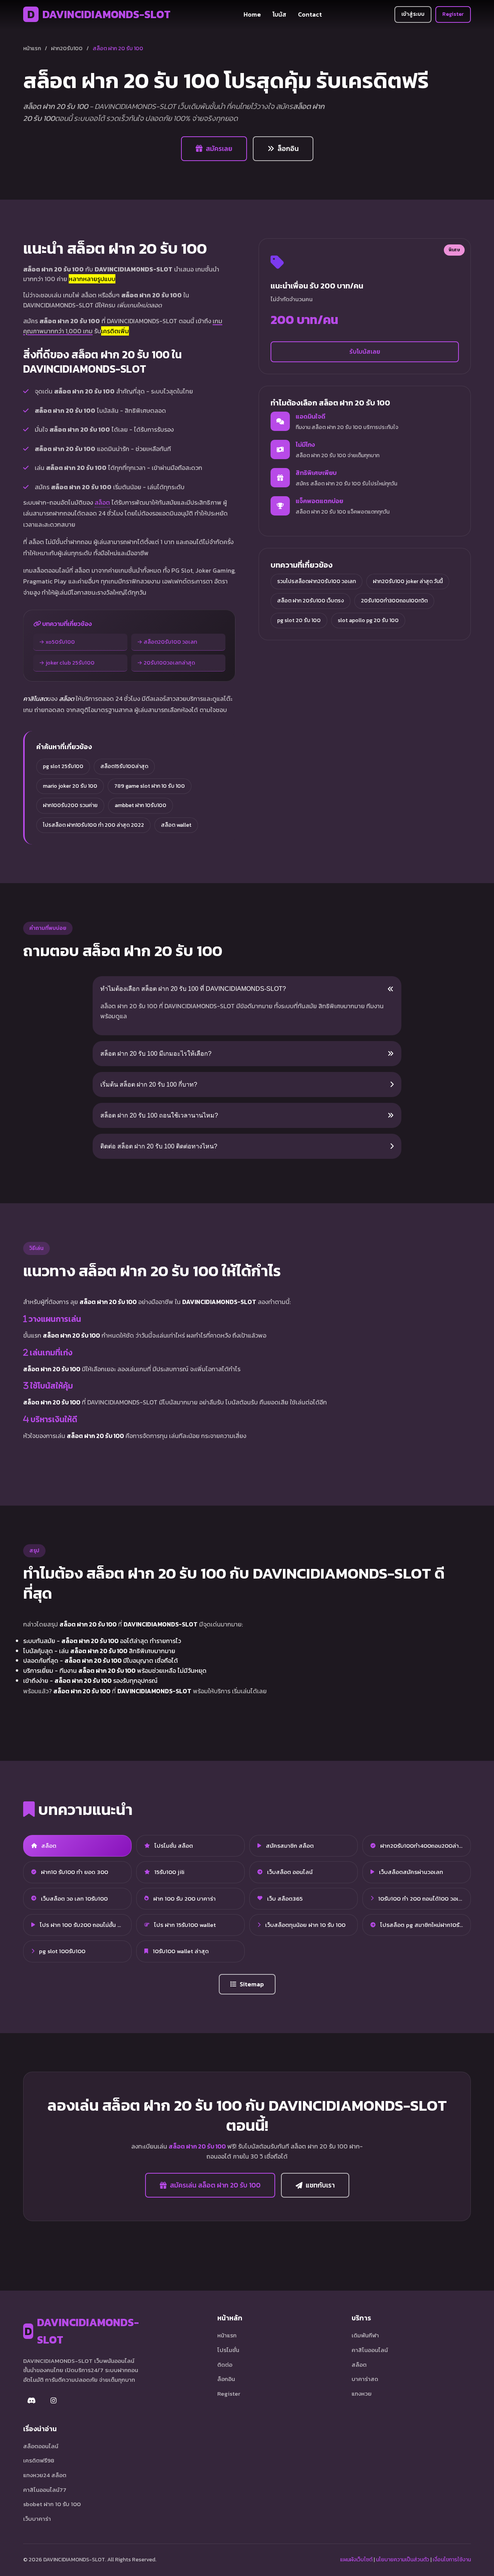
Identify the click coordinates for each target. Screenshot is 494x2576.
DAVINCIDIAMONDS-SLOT (99, 14)
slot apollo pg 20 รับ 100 (368, 620)
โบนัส (279, 14)
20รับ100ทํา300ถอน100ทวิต (394, 601)
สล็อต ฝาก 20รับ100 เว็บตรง (310, 601)
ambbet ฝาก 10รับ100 (140, 805)
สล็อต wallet (176, 825)
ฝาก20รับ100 (67, 48)
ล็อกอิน (288, 149)
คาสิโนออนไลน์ (370, 2350)
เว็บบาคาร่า (37, 2519)
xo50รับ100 (60, 642)
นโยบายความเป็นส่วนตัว (403, 2560)
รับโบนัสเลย (365, 351)
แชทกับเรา (320, 2185)
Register (453, 14)
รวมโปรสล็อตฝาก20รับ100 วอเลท (316, 581)
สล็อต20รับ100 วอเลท (170, 642)
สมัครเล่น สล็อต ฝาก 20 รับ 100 (215, 2185)
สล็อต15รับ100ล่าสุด (124, 766)
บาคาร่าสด (365, 2379)
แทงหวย (362, 2394)
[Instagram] (53, 2401)
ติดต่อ (225, 2365)
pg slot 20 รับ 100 (299, 620)
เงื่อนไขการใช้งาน (452, 2560)
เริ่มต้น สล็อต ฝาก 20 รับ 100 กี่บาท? (149, 1084)
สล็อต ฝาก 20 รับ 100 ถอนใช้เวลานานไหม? (159, 1115)
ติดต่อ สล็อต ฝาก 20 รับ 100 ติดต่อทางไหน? (159, 1146)
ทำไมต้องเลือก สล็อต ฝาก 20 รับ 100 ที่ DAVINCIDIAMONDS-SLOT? (193, 989)
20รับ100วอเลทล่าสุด (169, 663)
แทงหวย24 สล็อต (45, 2475)
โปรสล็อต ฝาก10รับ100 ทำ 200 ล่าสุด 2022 (93, 825)
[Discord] (32, 2401)
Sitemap (252, 1984)
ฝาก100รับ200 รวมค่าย (70, 805)
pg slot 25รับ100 (63, 766)
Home (252, 14)
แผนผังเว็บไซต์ (356, 2560)
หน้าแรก (32, 48)
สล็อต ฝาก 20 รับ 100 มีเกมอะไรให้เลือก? (156, 1054)
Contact (310, 14)
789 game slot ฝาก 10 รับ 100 (150, 786)
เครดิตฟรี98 (39, 2460)
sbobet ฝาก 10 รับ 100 (52, 2504)
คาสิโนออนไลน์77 (45, 2490)
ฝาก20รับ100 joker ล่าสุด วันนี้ (408, 581)
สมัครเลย (219, 149)
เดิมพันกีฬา (365, 2335)
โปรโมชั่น (228, 2350)
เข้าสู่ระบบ (413, 14)
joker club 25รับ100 (70, 663)
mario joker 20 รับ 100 (70, 786)
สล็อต (102, 502)
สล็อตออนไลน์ (41, 2446)
